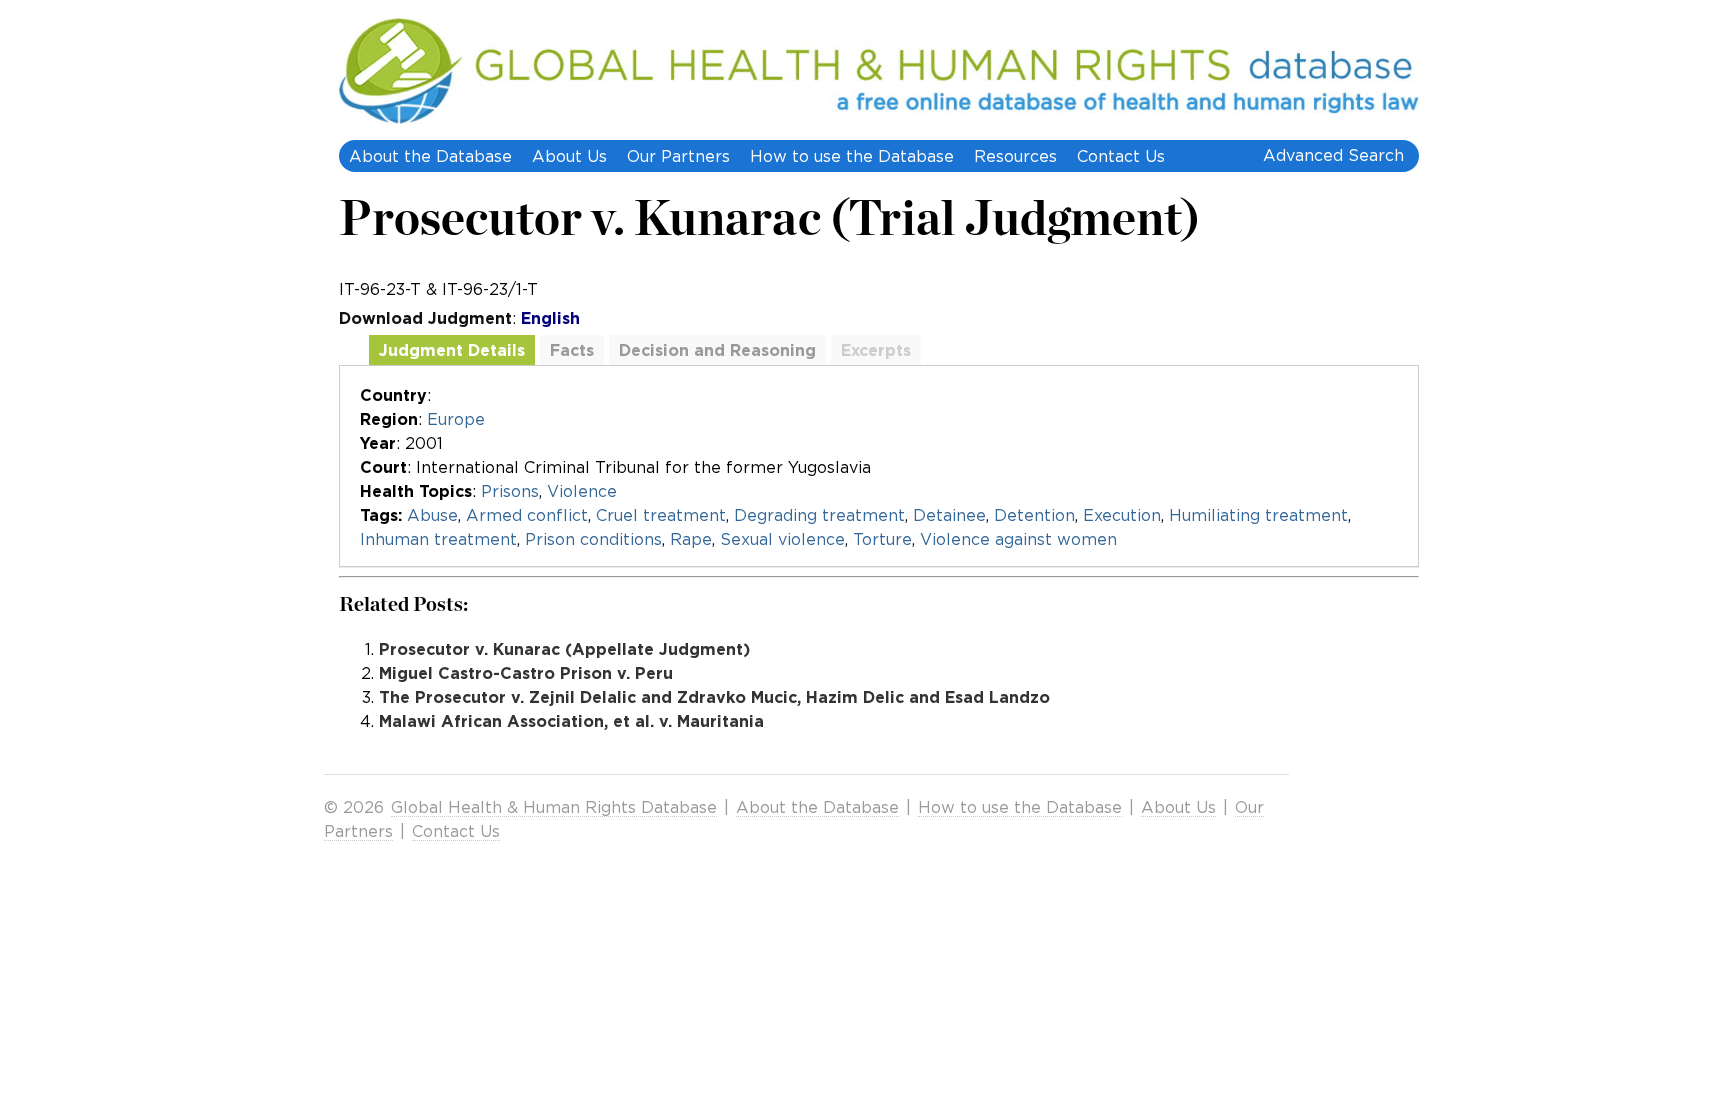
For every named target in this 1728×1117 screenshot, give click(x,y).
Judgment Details (452, 350)
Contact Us (1121, 156)
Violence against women (1018, 539)
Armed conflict (527, 515)
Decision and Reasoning (717, 350)
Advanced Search (1333, 155)
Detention (1034, 515)
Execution (1122, 515)
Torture (882, 539)
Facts (572, 350)
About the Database (430, 156)
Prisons (510, 491)
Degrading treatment (819, 515)
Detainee (949, 515)
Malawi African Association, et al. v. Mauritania (571, 721)
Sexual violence (782, 539)
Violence (582, 491)
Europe (456, 419)
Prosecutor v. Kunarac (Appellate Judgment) (564, 649)
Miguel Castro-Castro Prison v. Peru (526, 673)
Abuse (432, 515)
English (550, 318)
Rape (691, 539)
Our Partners (678, 156)
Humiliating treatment (1258, 515)
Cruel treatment (661, 515)
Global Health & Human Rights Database (554, 807)
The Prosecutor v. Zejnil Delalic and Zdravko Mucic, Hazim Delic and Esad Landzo (714, 697)
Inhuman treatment (438, 539)
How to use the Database (852, 156)
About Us (569, 156)
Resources (1015, 156)
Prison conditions (593, 539)
